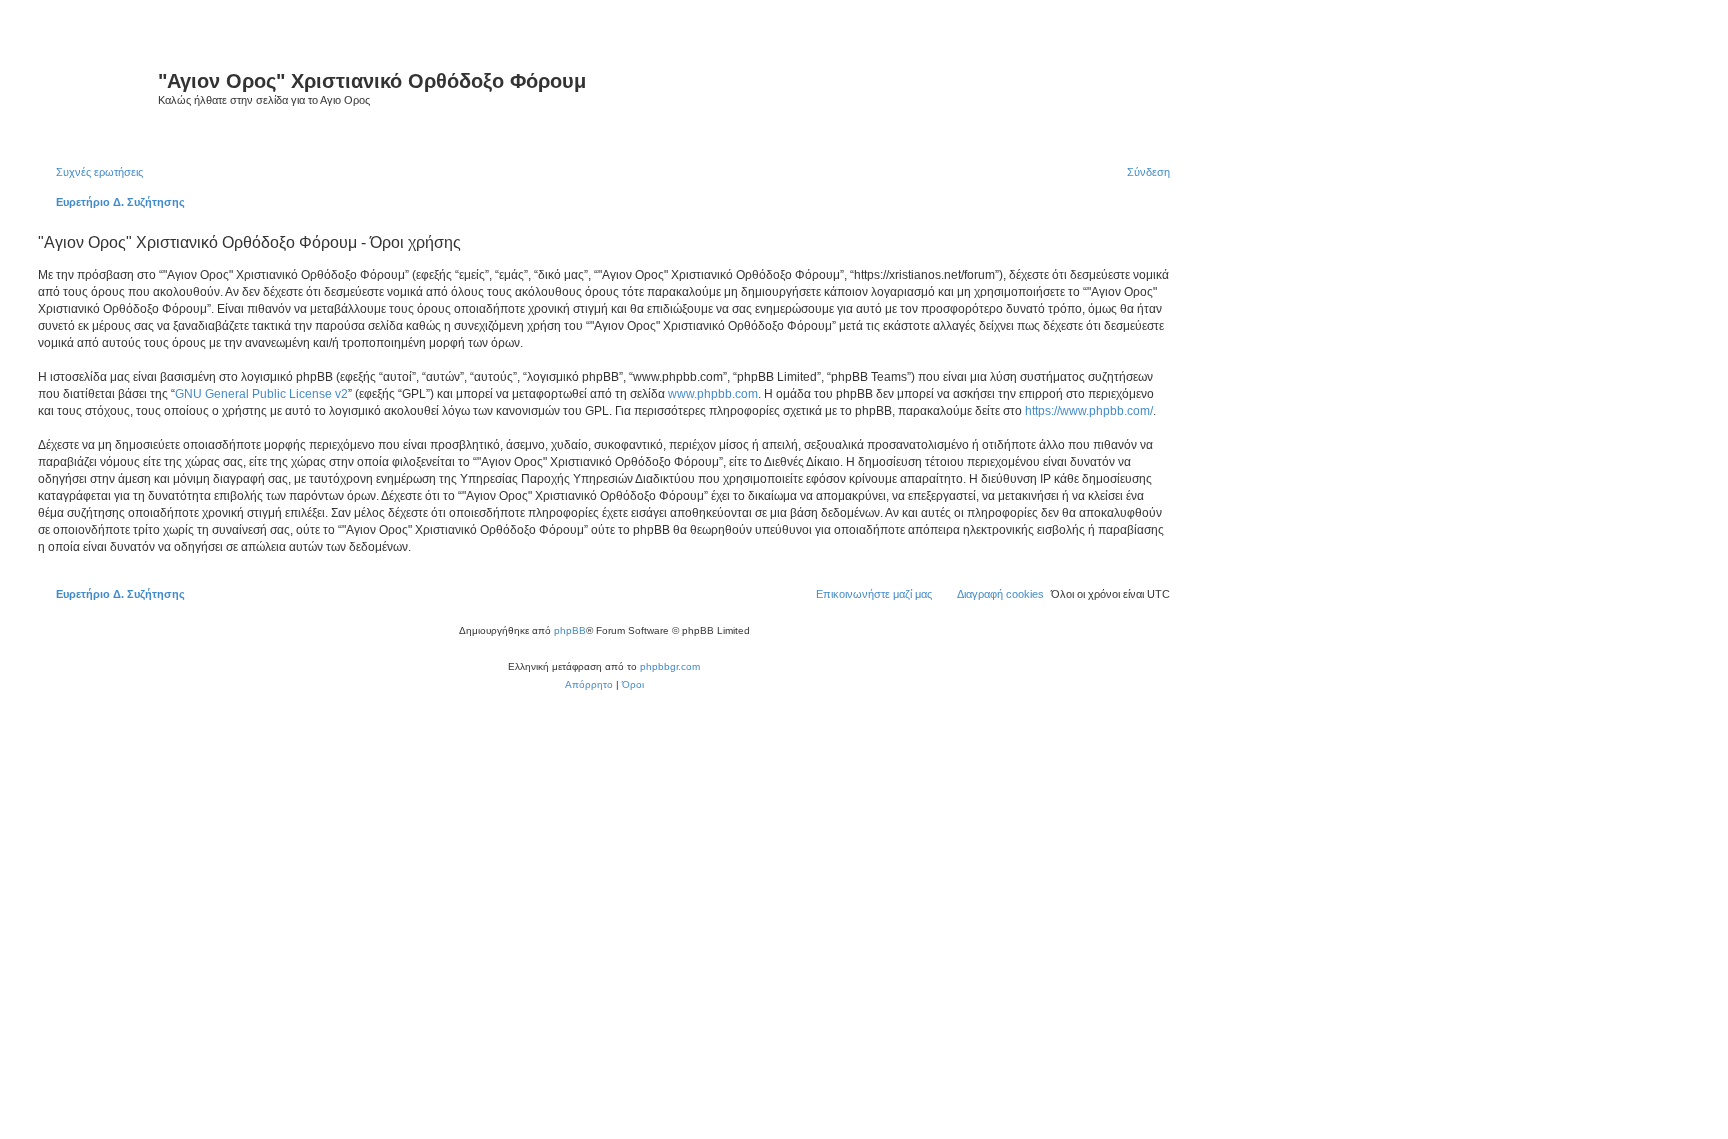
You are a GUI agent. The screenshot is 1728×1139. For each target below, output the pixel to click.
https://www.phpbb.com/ (1089, 411)
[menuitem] (90, 172)
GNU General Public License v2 (261, 394)
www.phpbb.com (713, 394)
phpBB (570, 630)
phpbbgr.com (670, 666)
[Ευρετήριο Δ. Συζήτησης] (95, 89)
